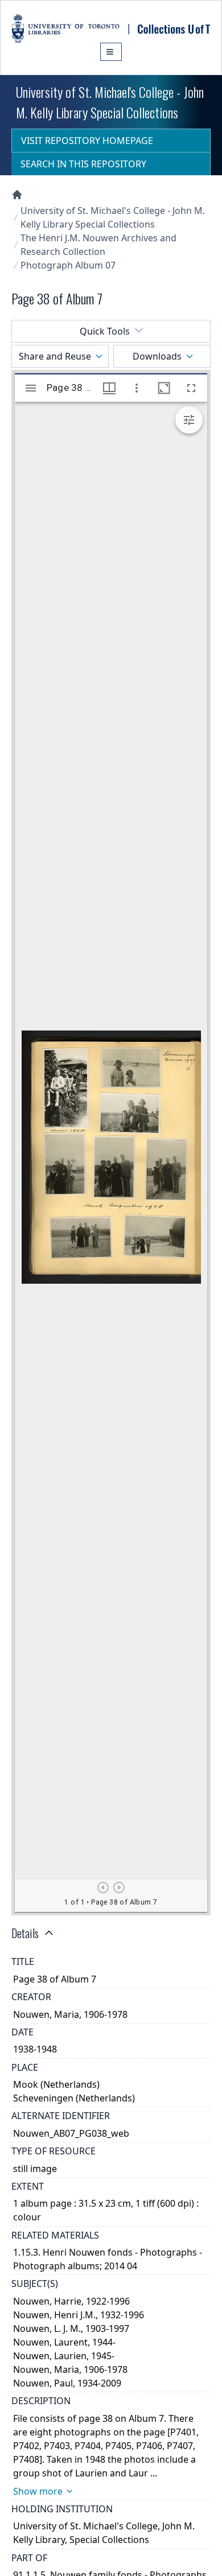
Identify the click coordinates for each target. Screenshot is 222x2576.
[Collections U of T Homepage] (17, 195)
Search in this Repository (83, 164)
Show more (38, 2491)
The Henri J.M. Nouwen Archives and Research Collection (98, 245)
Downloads (157, 356)
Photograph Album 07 (68, 265)
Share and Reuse (55, 356)
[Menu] (111, 52)
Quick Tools (105, 331)
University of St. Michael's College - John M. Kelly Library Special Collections (113, 217)
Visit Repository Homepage (87, 141)
